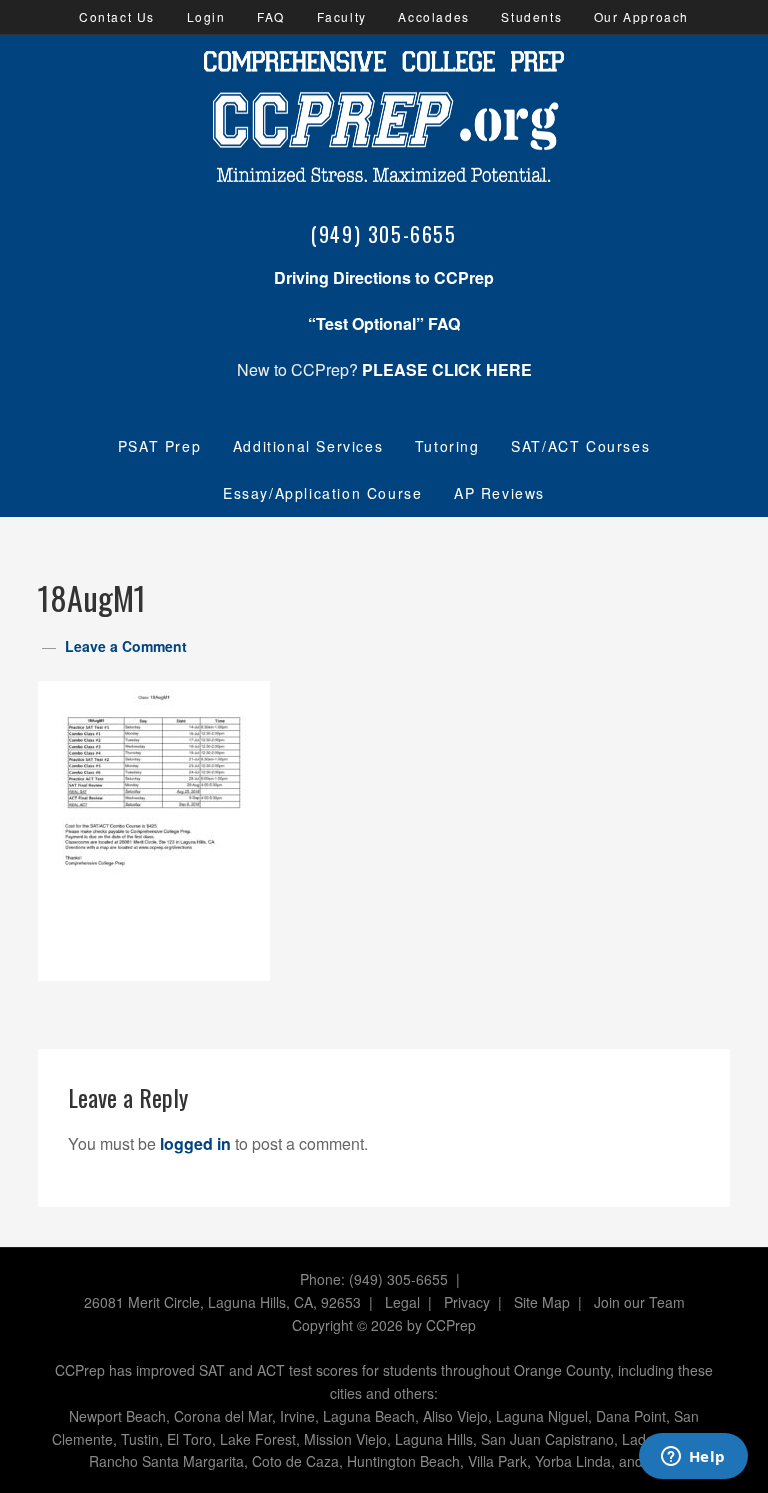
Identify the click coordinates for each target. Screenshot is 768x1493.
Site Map (542, 1302)
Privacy (467, 1302)
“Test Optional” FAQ (384, 323)
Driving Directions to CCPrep (384, 277)
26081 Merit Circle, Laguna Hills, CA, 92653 (222, 1302)
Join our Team (639, 1302)
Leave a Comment (126, 646)
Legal (402, 1302)
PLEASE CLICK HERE (447, 369)
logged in (195, 1143)
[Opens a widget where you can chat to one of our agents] (693, 1458)
